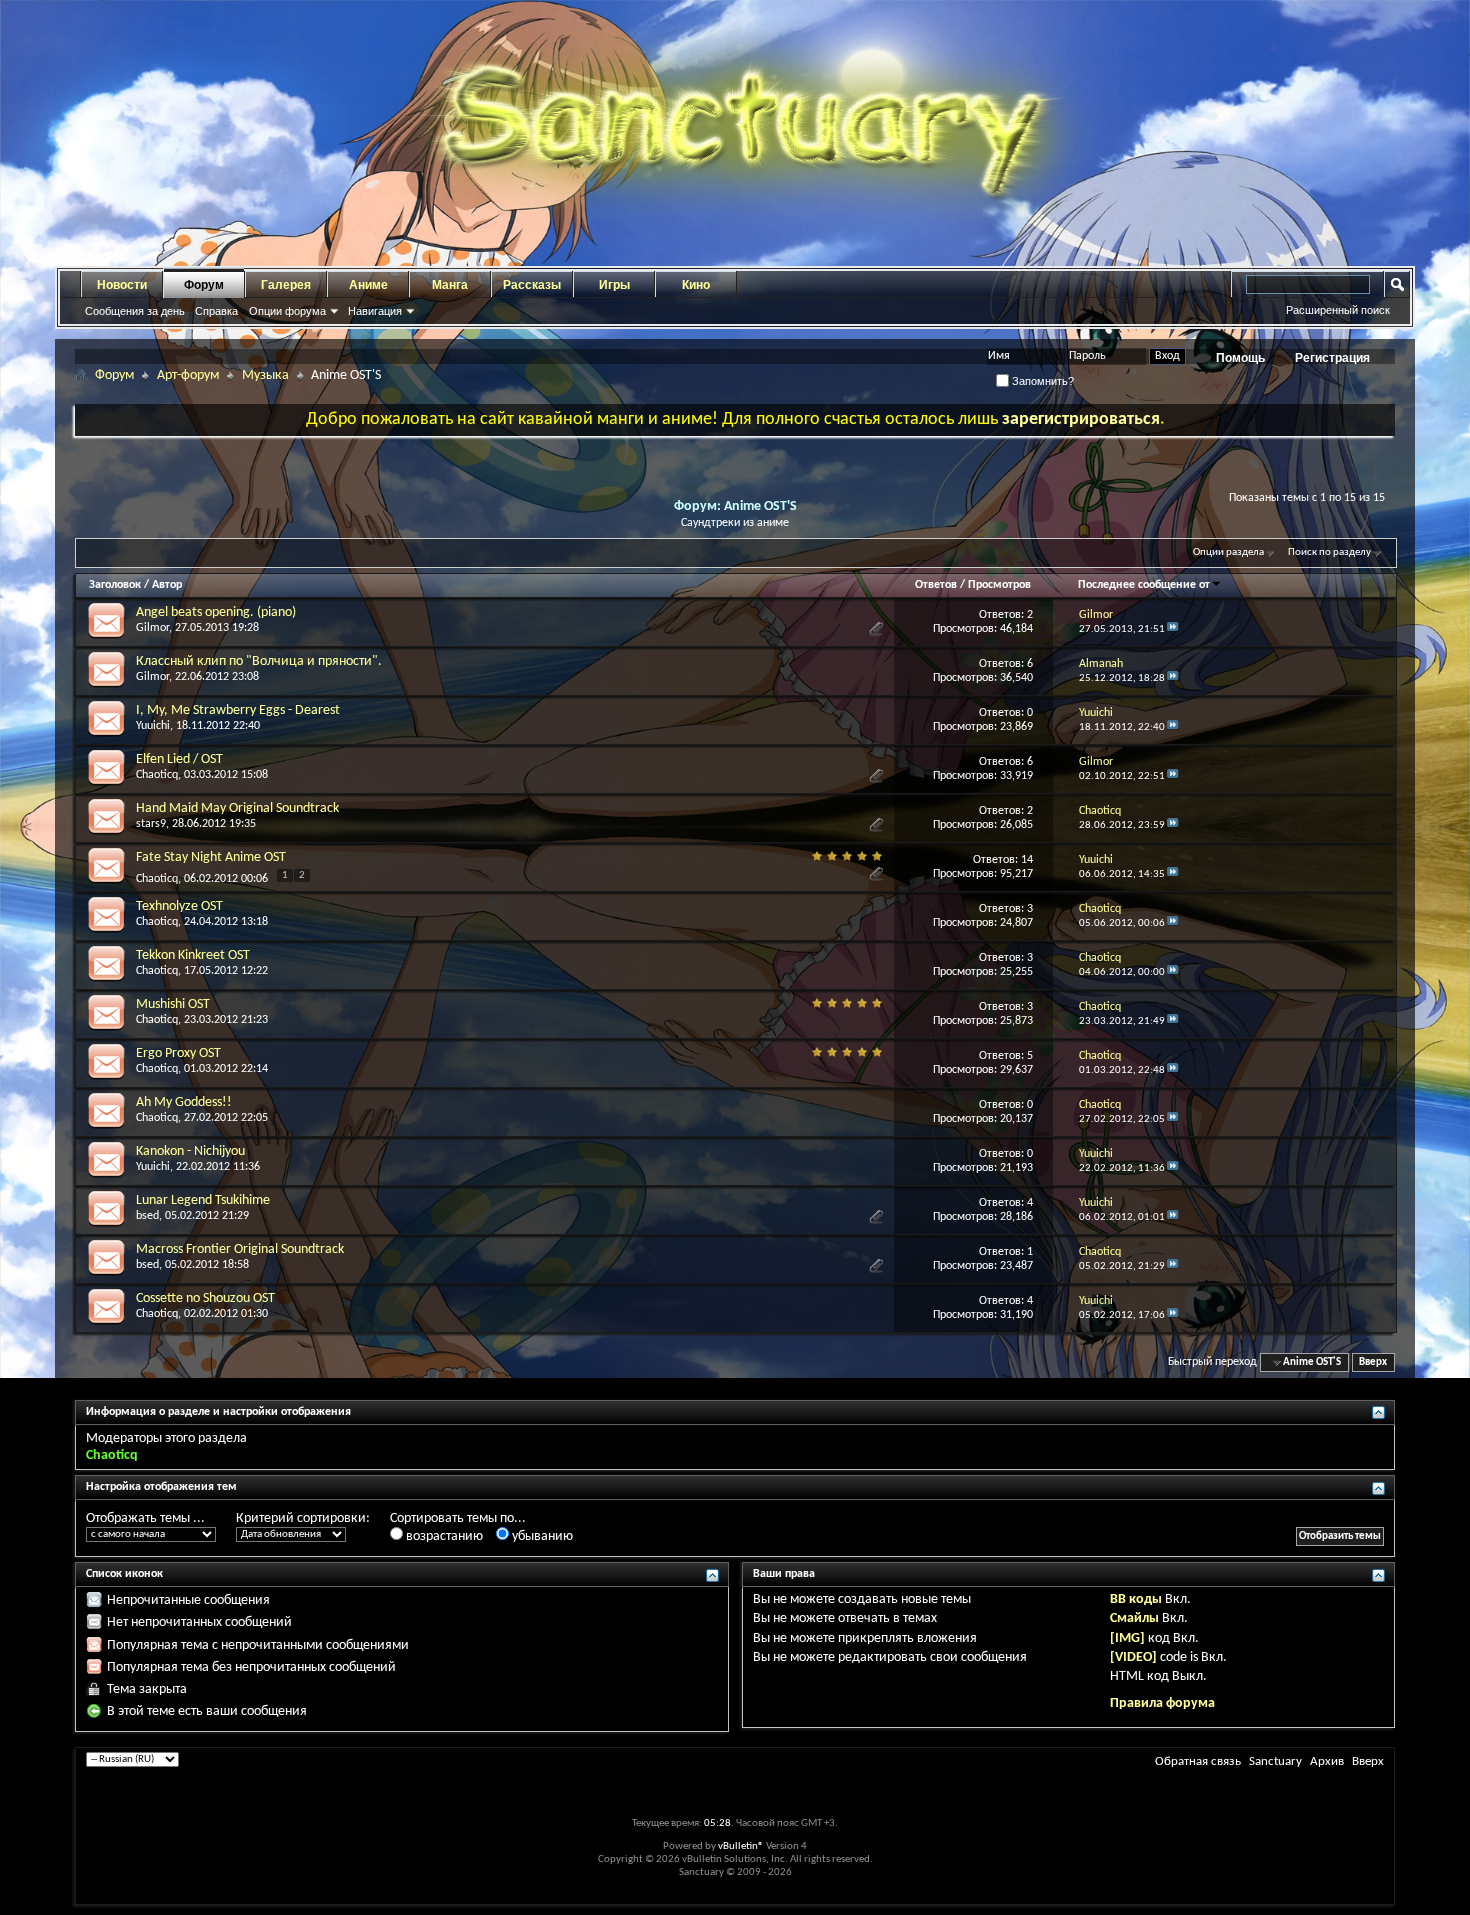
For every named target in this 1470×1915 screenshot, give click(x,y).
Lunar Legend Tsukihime (203, 1200)
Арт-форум (188, 375)
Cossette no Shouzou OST (205, 1298)
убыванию (541, 1536)
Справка (216, 311)
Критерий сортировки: (303, 1518)
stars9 (151, 824)
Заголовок (115, 585)
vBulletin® (741, 1846)
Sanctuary (1275, 1761)
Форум (204, 285)
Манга (450, 285)
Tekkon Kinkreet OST (193, 955)
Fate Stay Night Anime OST (211, 857)
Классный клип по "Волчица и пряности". (259, 661)
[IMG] (1127, 1638)
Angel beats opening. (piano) (216, 612)
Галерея (286, 285)
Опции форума (287, 311)
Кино (696, 285)
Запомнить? (1041, 381)
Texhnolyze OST (179, 906)
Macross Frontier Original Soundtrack (240, 1249)
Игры (614, 285)
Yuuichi (153, 726)
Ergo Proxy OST (178, 1053)
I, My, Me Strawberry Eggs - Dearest (238, 710)
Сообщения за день (135, 311)
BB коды (1136, 1599)
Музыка (265, 375)
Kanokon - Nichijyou (190, 1151)
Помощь (1240, 358)
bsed (147, 1216)
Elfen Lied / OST (179, 759)
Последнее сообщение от (1144, 585)
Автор (167, 585)
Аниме (368, 285)
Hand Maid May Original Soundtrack (237, 808)
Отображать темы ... (145, 1518)
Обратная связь (1198, 1761)
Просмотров (999, 585)
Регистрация (1332, 358)
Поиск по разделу (1329, 552)
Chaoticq (157, 775)
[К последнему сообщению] (1173, 629)
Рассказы (532, 285)
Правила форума (1162, 1703)
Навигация (375, 311)
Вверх (1373, 1362)
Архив (1327, 1761)
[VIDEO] (1133, 1657)
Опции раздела (1228, 552)
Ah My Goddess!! (184, 1102)
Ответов (936, 585)
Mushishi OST (173, 1004)
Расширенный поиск (1338, 310)
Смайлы (1134, 1618)
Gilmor (152, 628)
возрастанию (443, 1536)
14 (1027, 860)
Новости (122, 285)
